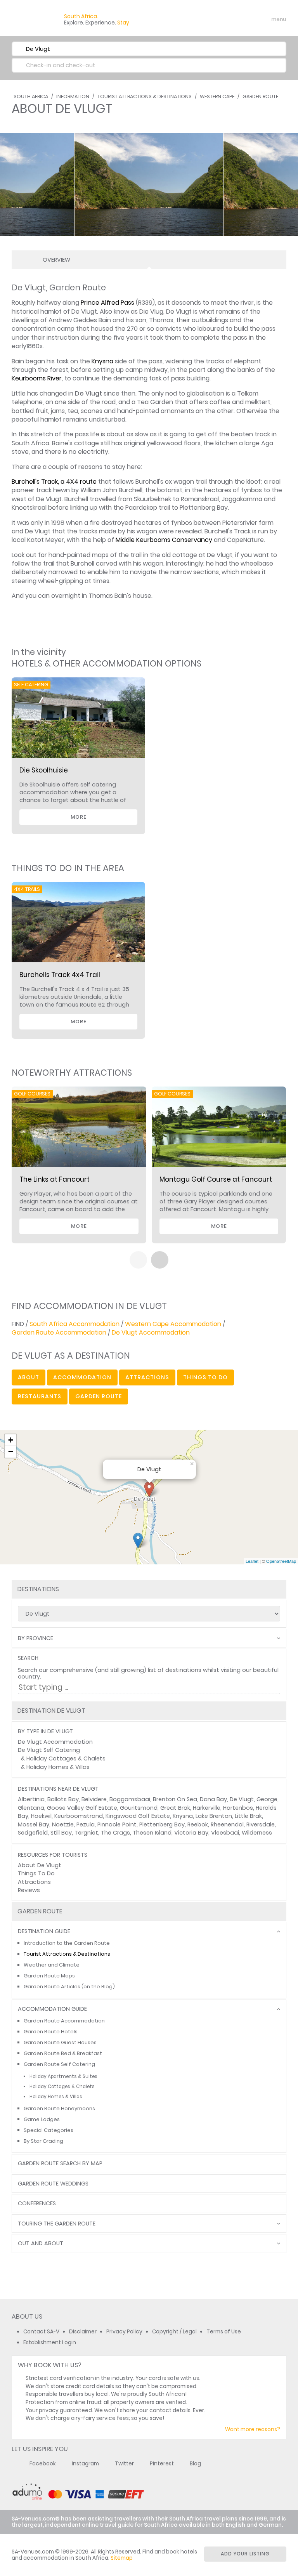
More (79, 817)
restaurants (40, 1396)
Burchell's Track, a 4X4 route (54, 482)
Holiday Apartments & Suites (63, 2076)
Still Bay (61, 1833)
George (267, 1799)
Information (73, 96)
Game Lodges (42, 2119)
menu (264, 19)
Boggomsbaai (130, 1799)
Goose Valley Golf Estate (82, 1808)
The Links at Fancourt (55, 1179)
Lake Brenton (214, 1816)
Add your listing (245, 2554)
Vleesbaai (225, 1833)
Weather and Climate (52, 1965)
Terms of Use (224, 2332)
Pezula (86, 1824)
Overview (56, 260)
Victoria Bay (191, 1833)
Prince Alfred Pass (107, 303)
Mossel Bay (34, 1824)
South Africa (31, 96)
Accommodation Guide (52, 2009)
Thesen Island (152, 1833)
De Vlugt (242, 1799)
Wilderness (257, 1833)
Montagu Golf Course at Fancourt (216, 1179)
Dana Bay (213, 1799)
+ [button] (11, 1440)
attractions (147, 1377)
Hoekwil (41, 1816)
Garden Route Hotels (51, 2032)
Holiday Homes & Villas (58, 1767)
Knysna (102, 361)
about (29, 1377)
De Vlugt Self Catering (49, 1750)
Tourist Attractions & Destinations (145, 96)
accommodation (82, 1377)
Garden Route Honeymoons (59, 2108)
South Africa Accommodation (74, 1324)
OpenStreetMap (281, 1561)
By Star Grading (43, 2141)
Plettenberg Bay (162, 1824)
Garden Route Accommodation (59, 1332)
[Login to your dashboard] (232, 19)
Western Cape (217, 96)
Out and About (41, 2244)
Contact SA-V (41, 2332)
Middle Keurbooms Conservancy (164, 540)
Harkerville (207, 1808)
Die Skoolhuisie (44, 770)
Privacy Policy (124, 2332)
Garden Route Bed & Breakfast (63, 2053)
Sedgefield (33, 1833)
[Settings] (246, 19)
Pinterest (162, 2464)
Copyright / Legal (174, 2332)
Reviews (29, 1890)
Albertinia (31, 1799)
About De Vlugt (40, 1865)
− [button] (11, 1452)
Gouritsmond (139, 1808)
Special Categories (49, 2130)
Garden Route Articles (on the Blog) (69, 1987)
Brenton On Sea (175, 1799)
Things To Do (36, 1873)
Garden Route (260, 96)
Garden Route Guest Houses (60, 2042)
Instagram (85, 2464)
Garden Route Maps (49, 1976)
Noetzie (63, 1824)
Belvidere (94, 1799)
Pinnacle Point (117, 1824)
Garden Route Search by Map (60, 2164)
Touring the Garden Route (57, 2224)
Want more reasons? (253, 2429)
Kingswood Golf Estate (138, 1816)
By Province (36, 1638)
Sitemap (122, 2558)
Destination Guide (44, 1931)
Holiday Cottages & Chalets (66, 1758)
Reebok (198, 1824)
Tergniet (86, 1833)
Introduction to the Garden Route (67, 1943)
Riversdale (261, 1824)
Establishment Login (50, 2343)
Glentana (31, 1808)
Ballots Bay (63, 1799)
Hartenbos (238, 1808)
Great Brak (175, 1808)
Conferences (37, 2204)
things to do (205, 1377)
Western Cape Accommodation (173, 1324)
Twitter (124, 2464)
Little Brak (248, 1816)
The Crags (115, 1833)
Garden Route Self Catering (59, 2064)
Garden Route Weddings (53, 2184)
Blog (195, 2464)
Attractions (34, 1882)
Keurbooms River (37, 378)
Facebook (43, 2464)
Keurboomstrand (79, 1816)
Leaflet (252, 1561)
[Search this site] (219, 19)
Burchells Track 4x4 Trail (60, 975)
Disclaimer (83, 2332)
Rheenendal (227, 1824)
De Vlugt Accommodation (151, 1332)
